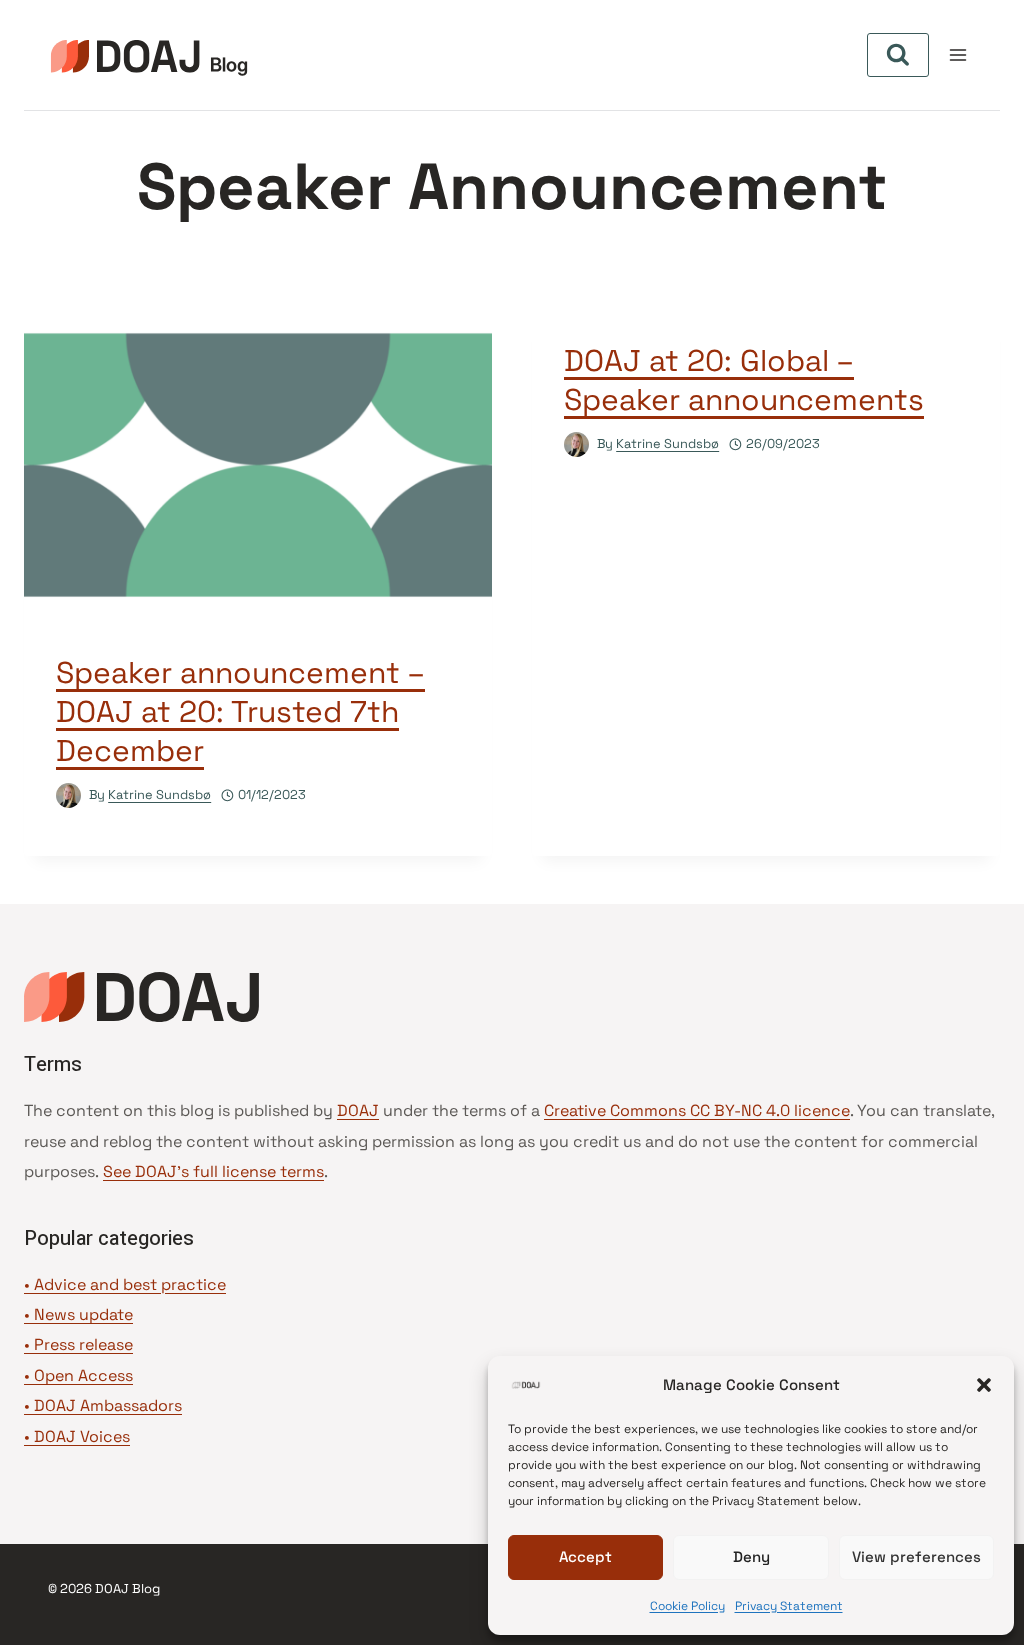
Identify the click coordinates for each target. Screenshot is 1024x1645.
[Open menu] (957, 54)
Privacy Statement (789, 1606)
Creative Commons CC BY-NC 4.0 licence (697, 1110)
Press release (83, 1344)
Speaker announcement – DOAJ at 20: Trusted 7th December (240, 711)
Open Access (83, 1375)
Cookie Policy (687, 1606)
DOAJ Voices (82, 1436)
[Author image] (68, 795)
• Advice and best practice (125, 1284)
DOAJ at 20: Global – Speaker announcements (744, 380)
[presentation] (258, 465)
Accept (585, 1556)
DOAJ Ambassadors (108, 1405)
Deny (751, 1556)
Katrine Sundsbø (159, 794)
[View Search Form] (898, 55)
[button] (984, 1385)
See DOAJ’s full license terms (213, 1171)
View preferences (916, 1556)
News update (83, 1314)
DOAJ (358, 1110)
